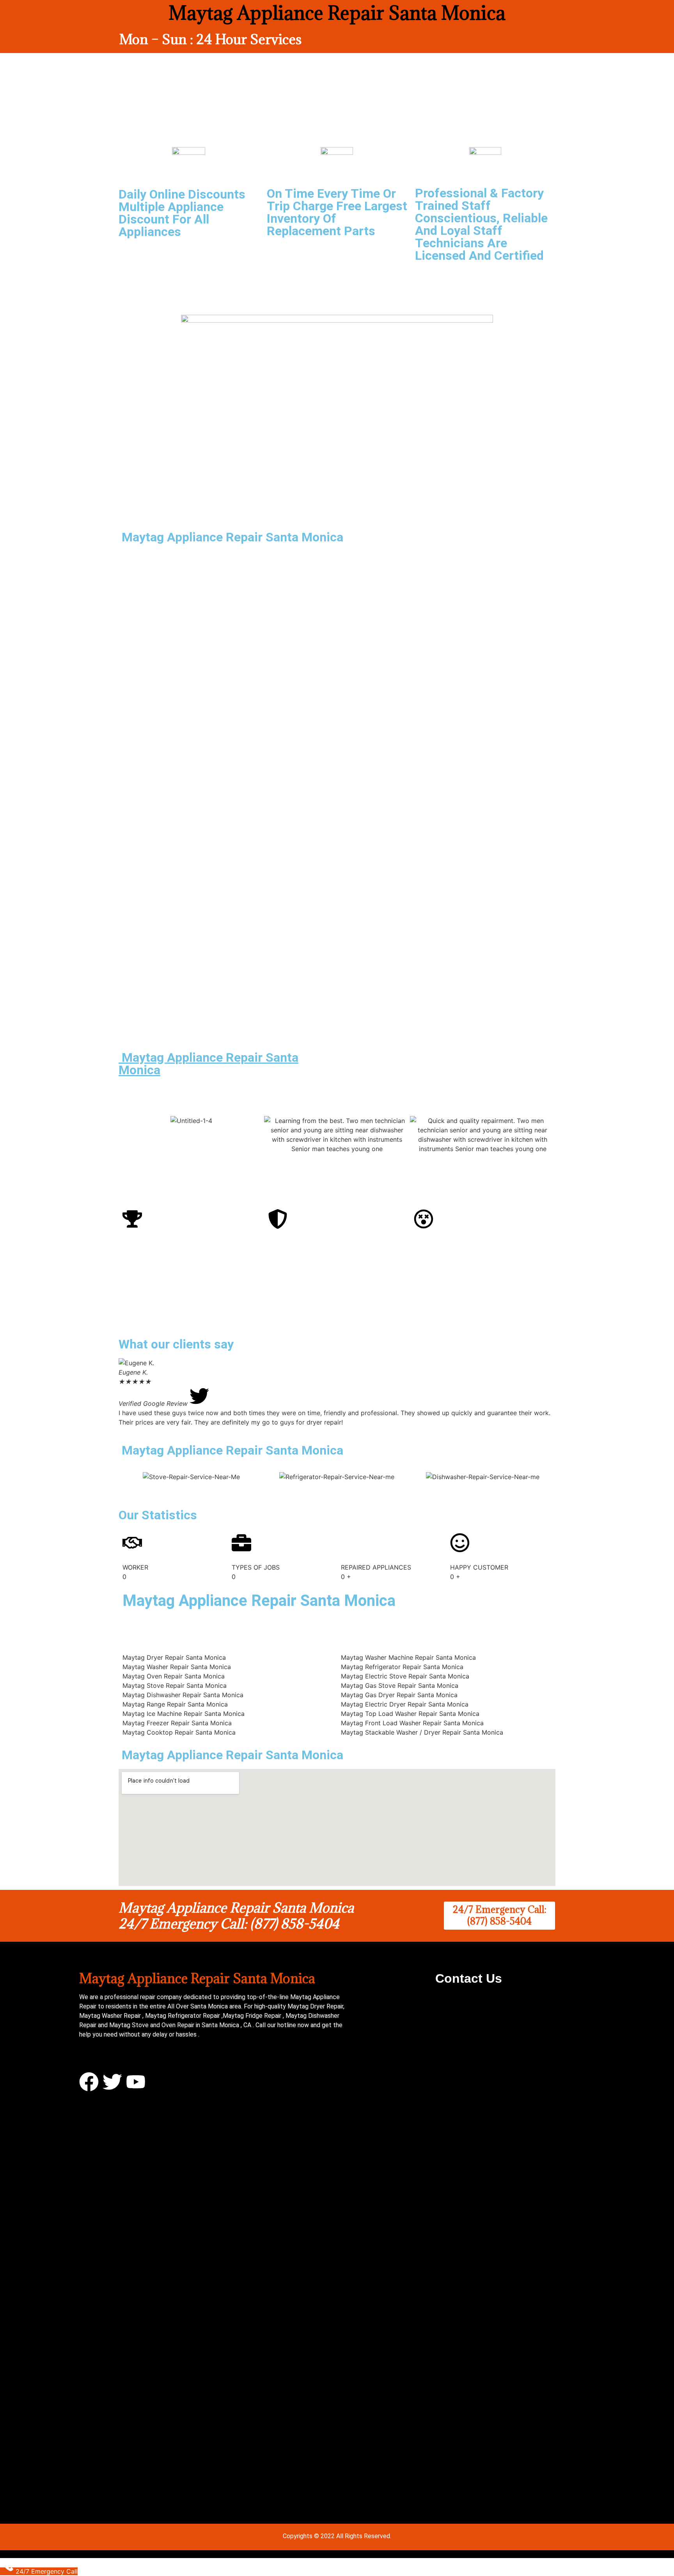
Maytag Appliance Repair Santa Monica (208, 1064)
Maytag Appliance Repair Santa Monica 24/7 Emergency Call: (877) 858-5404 (236, 1916)
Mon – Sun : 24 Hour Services (210, 39)
